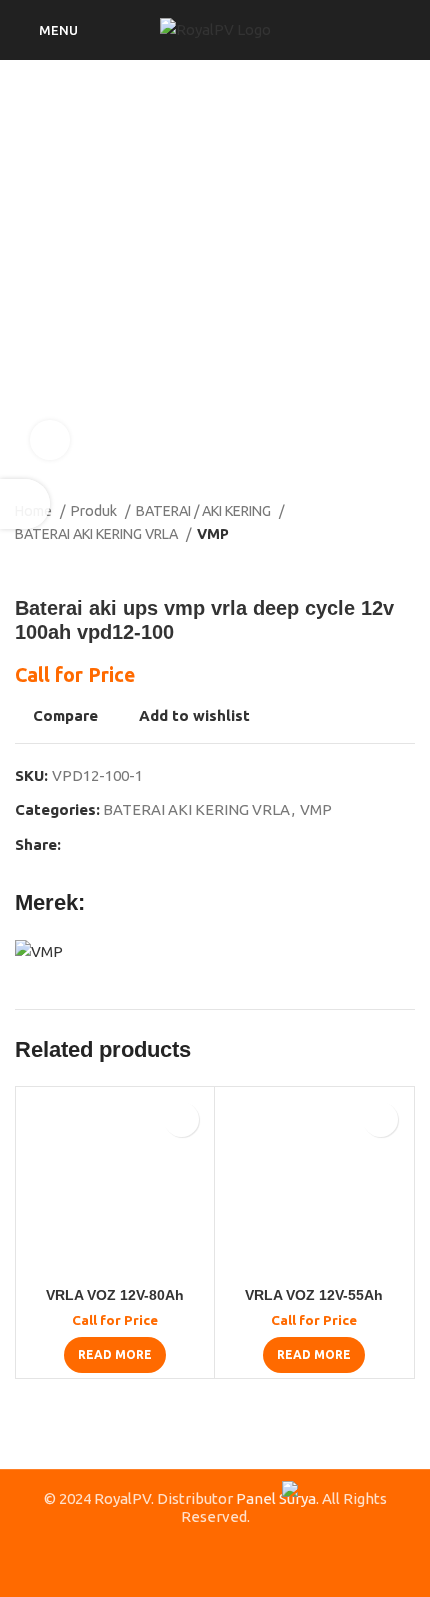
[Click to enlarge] (50, 440)
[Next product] (405, 566)
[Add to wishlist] (181, 1119)
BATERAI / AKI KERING (205, 511)
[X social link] (100, 845)
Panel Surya (276, 1498)
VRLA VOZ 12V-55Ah (314, 1295)
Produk (95, 511)
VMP (213, 534)
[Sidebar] (25, 504)
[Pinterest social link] (123, 845)
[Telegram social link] (169, 845)
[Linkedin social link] (146, 845)
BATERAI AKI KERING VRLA (98, 534)
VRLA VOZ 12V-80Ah (115, 1295)
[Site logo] (215, 28)
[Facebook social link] (77, 845)
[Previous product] (365, 566)
